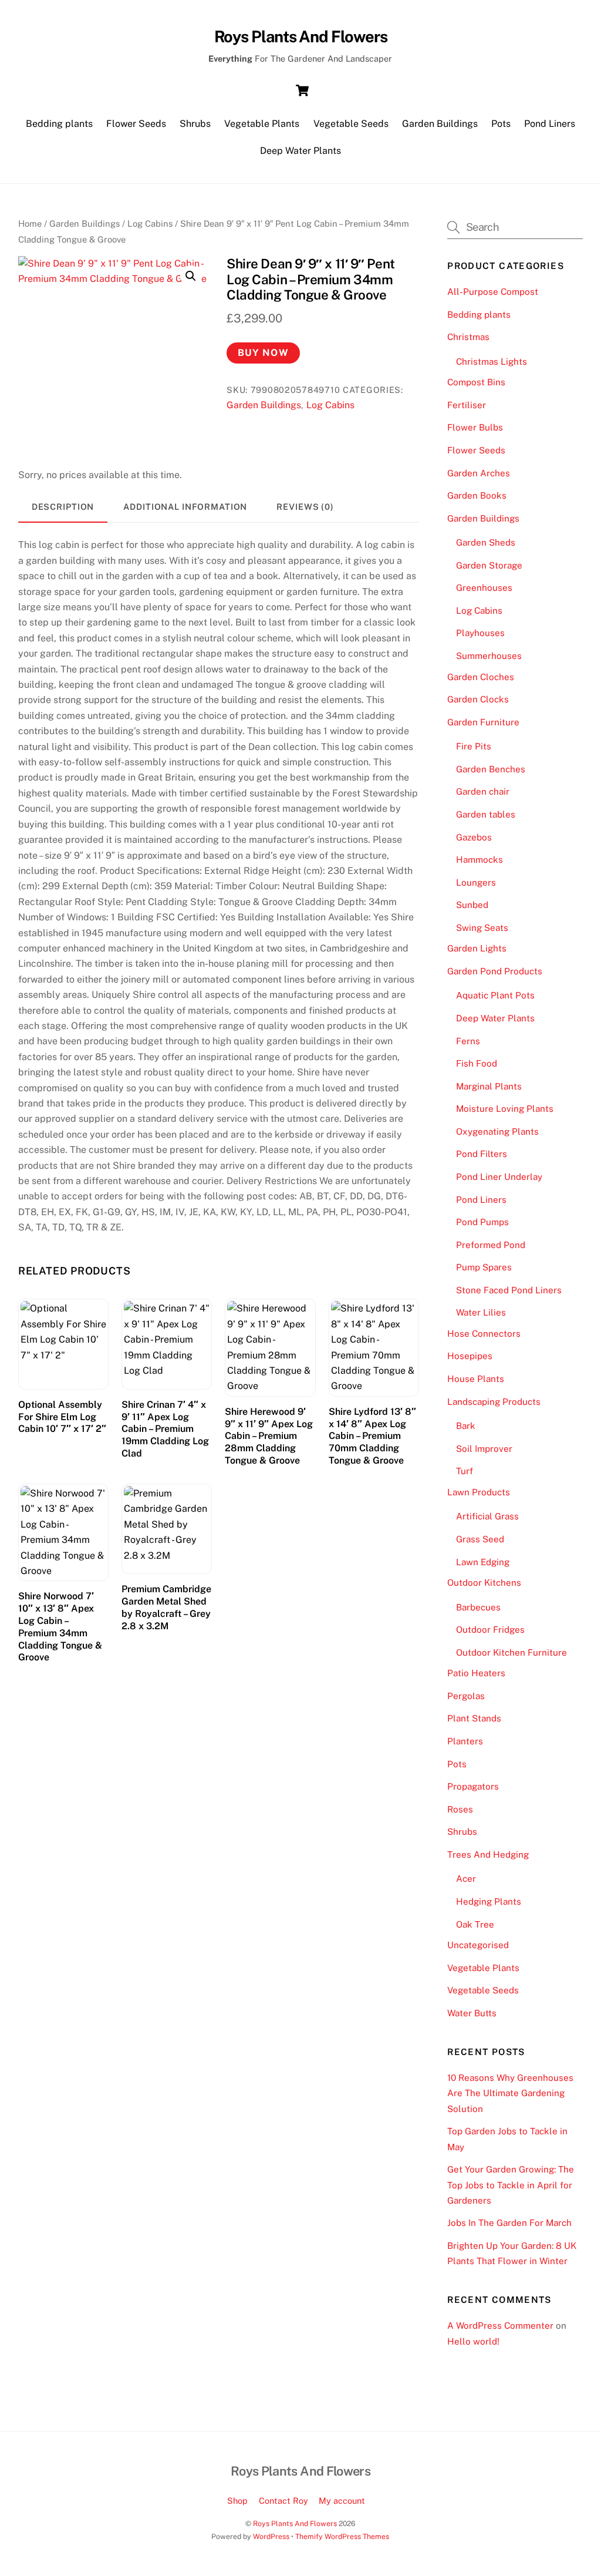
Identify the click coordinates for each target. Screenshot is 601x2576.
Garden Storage (489, 565)
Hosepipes (470, 1356)
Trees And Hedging (488, 1854)
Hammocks (480, 860)
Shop (237, 2501)
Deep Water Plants (300, 151)
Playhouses (480, 633)
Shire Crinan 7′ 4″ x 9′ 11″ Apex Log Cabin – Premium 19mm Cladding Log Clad (165, 1429)
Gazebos (474, 837)
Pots (501, 124)
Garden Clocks (478, 699)
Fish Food (477, 1063)
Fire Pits (474, 746)
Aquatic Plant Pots (495, 995)
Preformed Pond (491, 1245)
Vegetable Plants (262, 124)
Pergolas (466, 1696)
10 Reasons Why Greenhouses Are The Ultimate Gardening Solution (510, 2093)
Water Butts (472, 2013)
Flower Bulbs (475, 427)
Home (30, 223)
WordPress (271, 2536)
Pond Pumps (482, 1222)
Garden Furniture (483, 722)
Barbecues (478, 1607)
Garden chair (483, 791)
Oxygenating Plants (497, 1131)
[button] (191, 276)
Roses (460, 1809)
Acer (466, 1879)
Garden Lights (477, 948)
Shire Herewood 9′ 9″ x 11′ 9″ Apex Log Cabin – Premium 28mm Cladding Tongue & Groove (269, 1436)
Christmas (468, 337)
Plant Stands (474, 1718)
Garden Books (477, 495)
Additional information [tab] (185, 507)
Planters (465, 1741)
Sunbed (472, 905)
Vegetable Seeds (351, 124)
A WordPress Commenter (500, 2326)
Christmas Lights (492, 361)
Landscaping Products (494, 1402)
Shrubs (195, 124)
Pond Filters (482, 1154)
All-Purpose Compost (493, 292)
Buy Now (263, 353)
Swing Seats (482, 928)
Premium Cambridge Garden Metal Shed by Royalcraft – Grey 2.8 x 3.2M (166, 1607)
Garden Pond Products (495, 971)
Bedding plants (59, 124)
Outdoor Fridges (490, 1630)
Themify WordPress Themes (342, 2536)
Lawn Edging (483, 1562)
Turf (465, 1471)
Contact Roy (283, 2501)
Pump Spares (484, 1267)
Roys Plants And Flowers (295, 2523)
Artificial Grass (487, 1516)
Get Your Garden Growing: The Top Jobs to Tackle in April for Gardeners (511, 2185)
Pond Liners (550, 124)
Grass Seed (480, 1539)
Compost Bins (476, 382)
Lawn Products (479, 1492)
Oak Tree (475, 1924)
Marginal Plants (489, 1086)
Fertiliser (467, 405)
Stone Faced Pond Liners (509, 1290)
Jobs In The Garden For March (509, 2223)
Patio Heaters (476, 1673)
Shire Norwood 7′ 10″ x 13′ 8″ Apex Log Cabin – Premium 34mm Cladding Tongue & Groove (60, 1627)
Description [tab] (63, 507)
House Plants (476, 1379)
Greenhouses (484, 588)
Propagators (473, 1786)
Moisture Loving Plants (505, 1109)
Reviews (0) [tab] (305, 507)
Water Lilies (481, 1312)
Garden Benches (491, 769)
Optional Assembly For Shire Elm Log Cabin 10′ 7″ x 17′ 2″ (62, 1417)
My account (342, 2501)
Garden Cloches (481, 677)
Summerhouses (489, 656)
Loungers (476, 882)
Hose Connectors (484, 1334)
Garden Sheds (486, 542)
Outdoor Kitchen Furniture (511, 1652)
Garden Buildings (440, 124)
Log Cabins (150, 223)
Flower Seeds (136, 124)
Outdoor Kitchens (484, 1583)
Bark (466, 1426)
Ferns (468, 1041)
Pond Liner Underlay (499, 1177)
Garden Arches (479, 473)
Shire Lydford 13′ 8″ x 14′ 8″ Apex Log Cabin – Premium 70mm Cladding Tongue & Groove (372, 1436)
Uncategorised (478, 1945)
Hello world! (473, 2341)
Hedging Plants (489, 1901)
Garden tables (486, 814)
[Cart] (302, 90)
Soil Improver (484, 1449)
